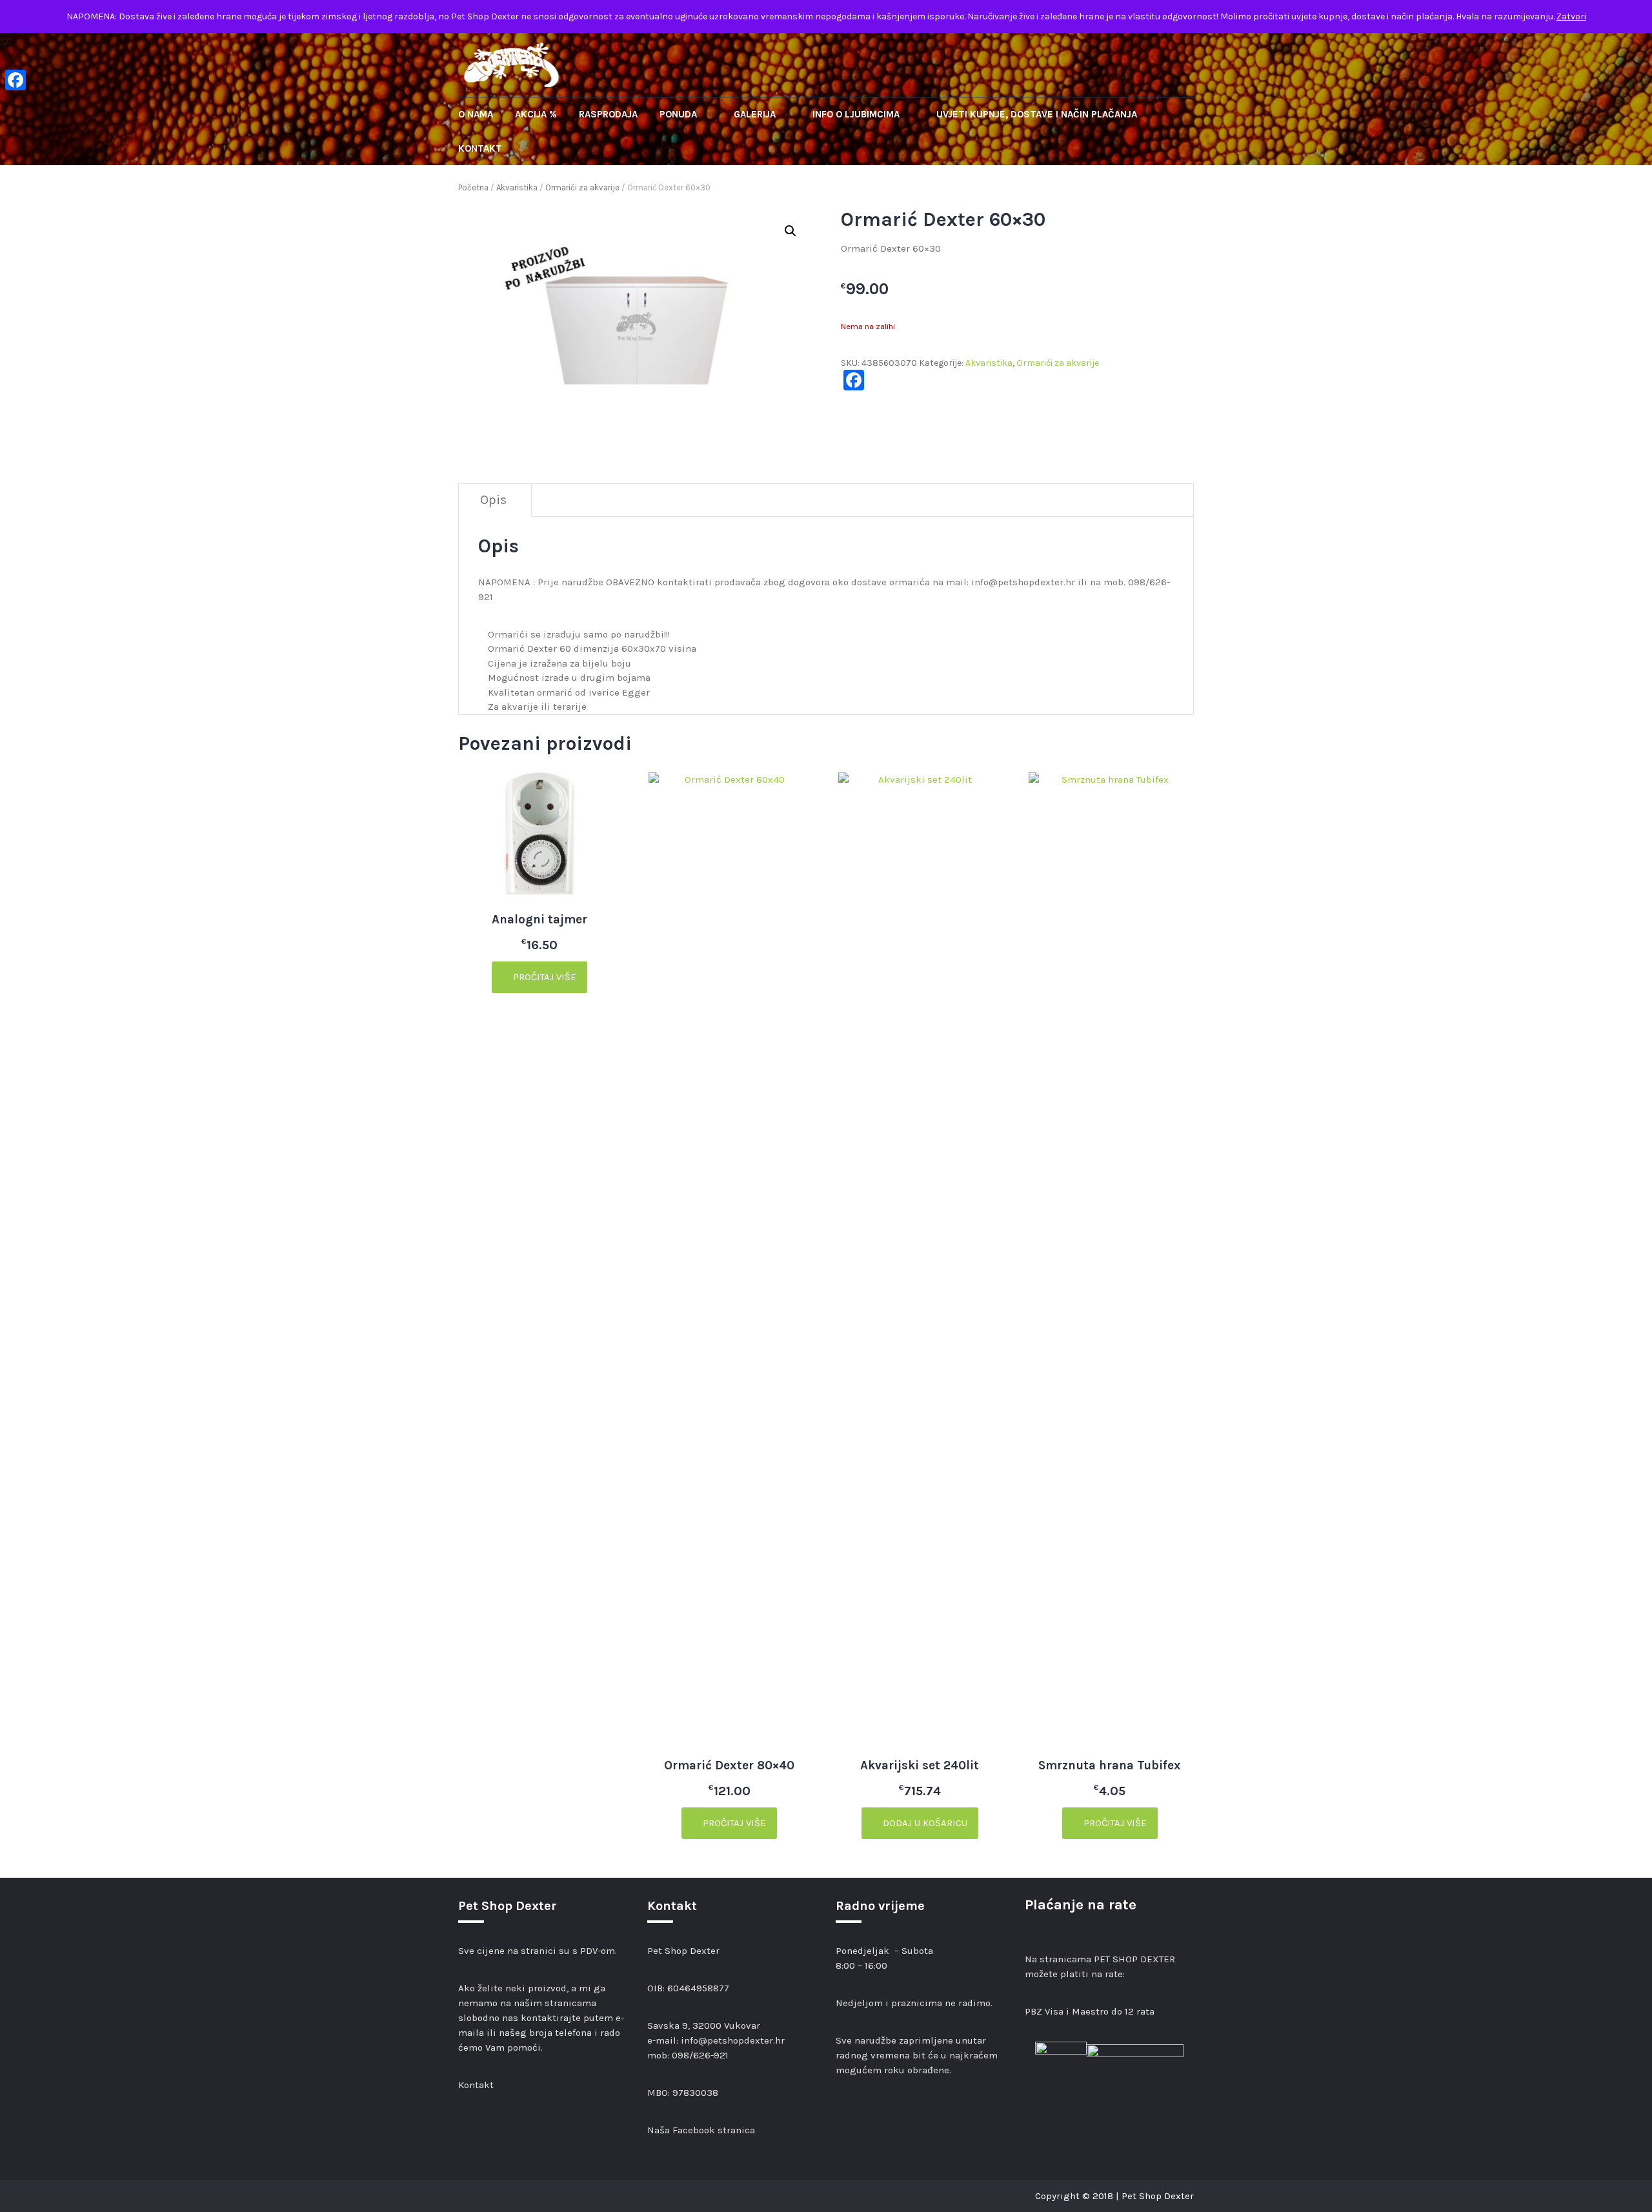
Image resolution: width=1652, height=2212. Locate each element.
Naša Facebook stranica (701, 2130)
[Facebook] (15, 80)
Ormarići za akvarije (582, 187)
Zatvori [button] (1571, 16)
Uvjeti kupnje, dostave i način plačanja (1037, 114)
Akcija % (536, 114)
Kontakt (480, 148)
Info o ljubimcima (857, 114)
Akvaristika (517, 187)
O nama (476, 114)
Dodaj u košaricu (924, 1823)
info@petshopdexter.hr (733, 2040)
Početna (473, 187)
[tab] (494, 500)
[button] (791, 231)
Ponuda (680, 114)
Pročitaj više (543, 977)
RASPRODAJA (608, 114)
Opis (493, 500)
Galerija (756, 114)
